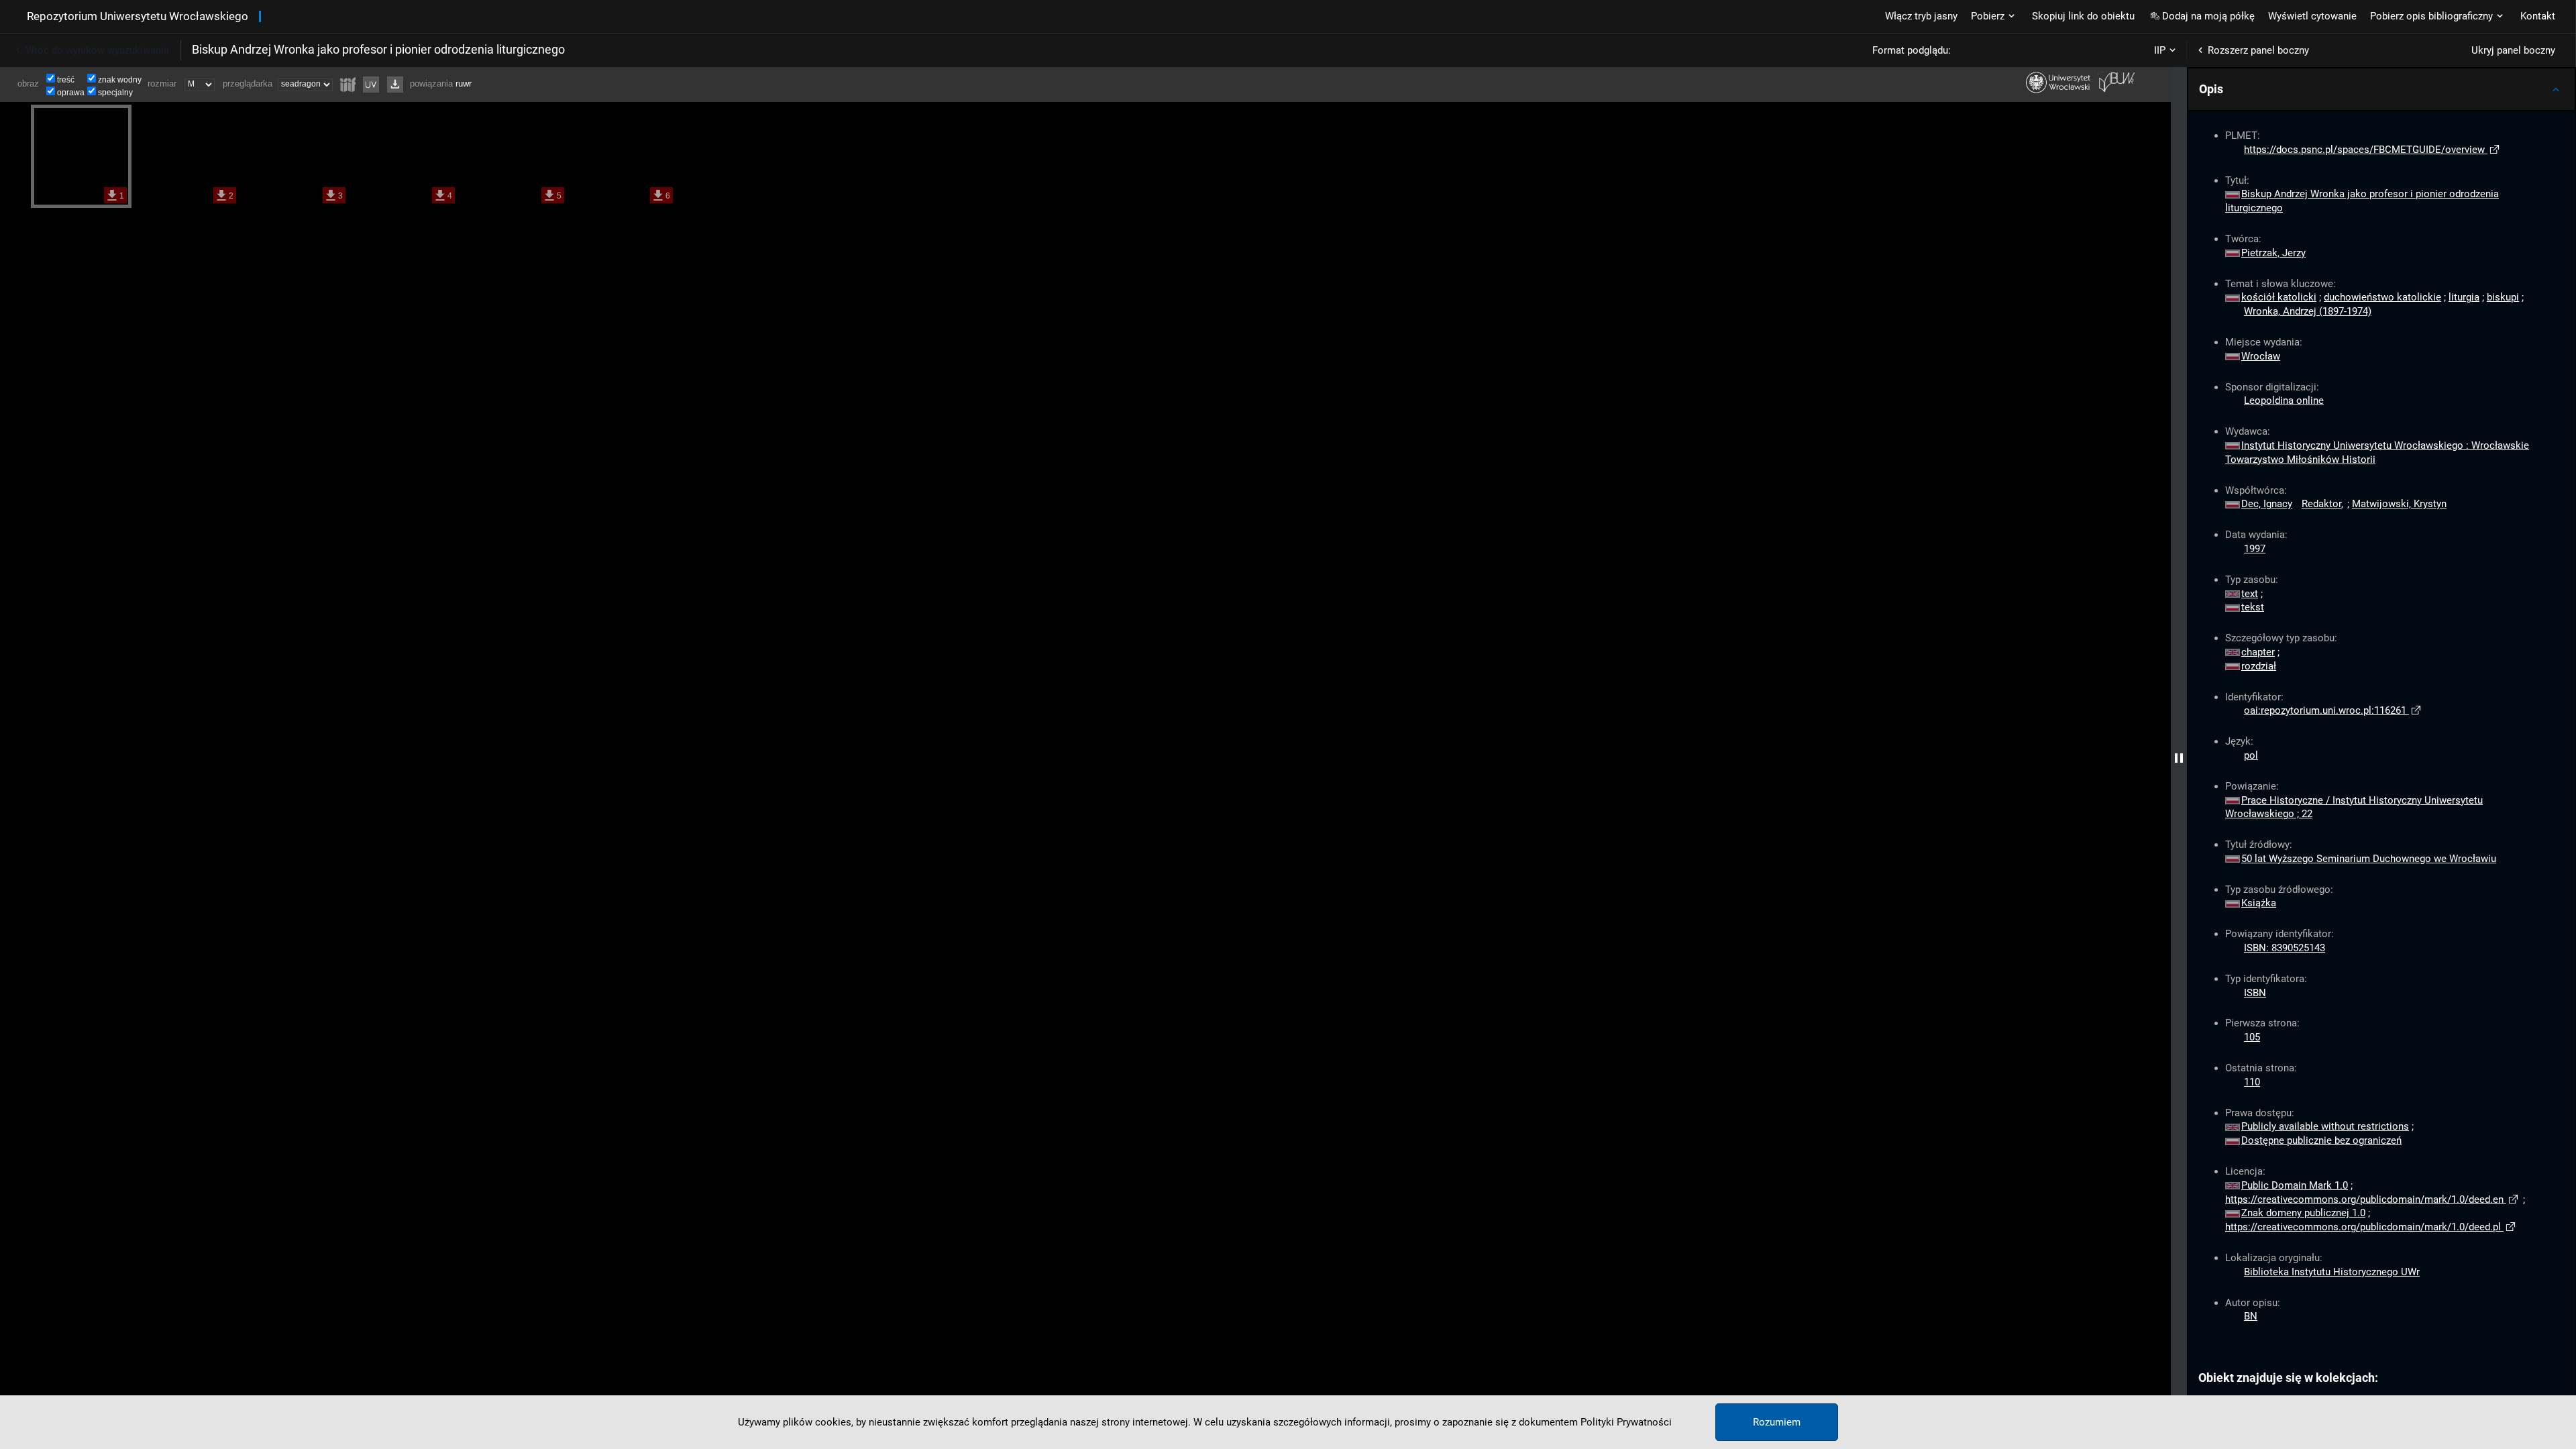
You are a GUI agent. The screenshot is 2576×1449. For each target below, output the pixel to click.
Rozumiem (1777, 1422)
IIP (2160, 50)
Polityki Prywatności (1626, 1422)
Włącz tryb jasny (1921, 16)
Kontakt (2538, 16)
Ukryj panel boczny (2513, 50)
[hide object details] (2179, 758)
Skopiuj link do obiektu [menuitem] (2083, 16)
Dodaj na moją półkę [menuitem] (2208, 16)
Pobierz (1988, 16)
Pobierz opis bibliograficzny (2431, 16)
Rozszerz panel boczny (2258, 50)
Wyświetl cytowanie (2312, 16)
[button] (2381, 89)
